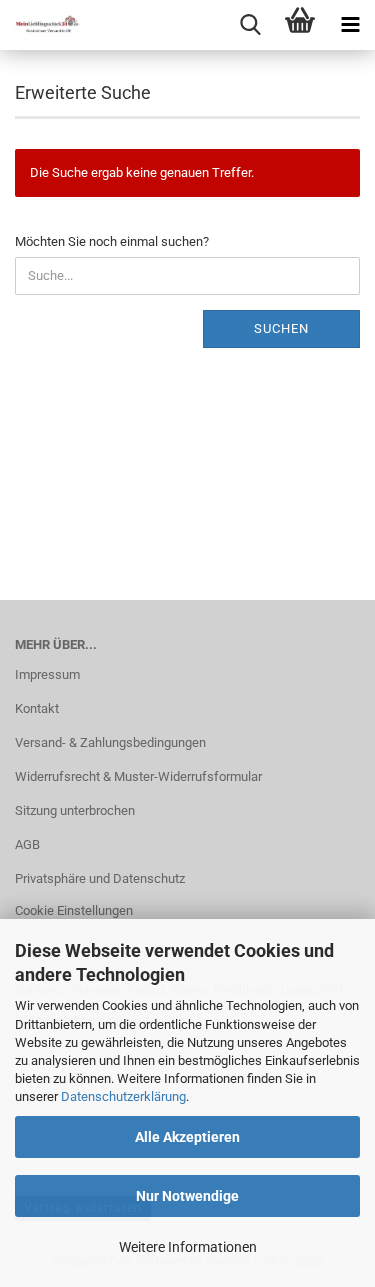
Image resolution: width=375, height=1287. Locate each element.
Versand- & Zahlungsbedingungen (110, 742)
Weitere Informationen (188, 1247)
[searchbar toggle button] (250, 25)
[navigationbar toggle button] (350, 25)
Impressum (47, 674)
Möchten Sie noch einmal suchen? (112, 241)
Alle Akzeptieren (187, 1137)
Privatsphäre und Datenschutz (100, 878)
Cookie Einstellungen (74, 910)
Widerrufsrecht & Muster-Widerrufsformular (138, 776)
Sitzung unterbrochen (75, 810)
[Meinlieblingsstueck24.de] (40, 25)
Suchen (281, 328)
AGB (27, 844)
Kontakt (37, 708)
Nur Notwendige (187, 1196)
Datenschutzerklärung (123, 1096)
